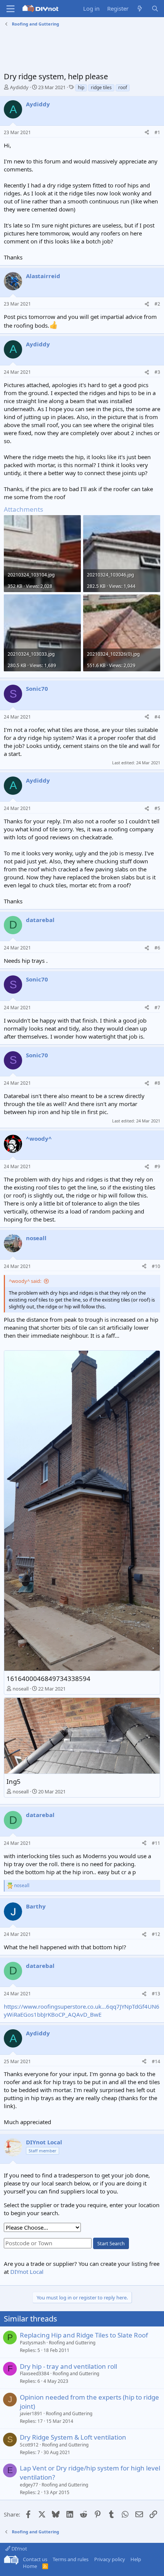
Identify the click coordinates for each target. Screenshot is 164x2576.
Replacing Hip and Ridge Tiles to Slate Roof (84, 2335)
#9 (157, 1166)
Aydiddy (19, 87)
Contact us (35, 2559)
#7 (157, 1008)
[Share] (147, 133)
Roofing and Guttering (72, 2343)
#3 (157, 372)
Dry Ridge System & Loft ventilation (73, 2437)
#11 (156, 1843)
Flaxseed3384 (35, 2373)
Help (136, 2559)
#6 (157, 948)
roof (123, 87)
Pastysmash (33, 2343)
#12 (156, 1934)
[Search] (155, 9)
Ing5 (14, 1781)
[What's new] (140, 9)
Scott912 (29, 2445)
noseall (21, 1689)
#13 (156, 1994)
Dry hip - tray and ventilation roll (68, 2366)
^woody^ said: (25, 1281)
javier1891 (31, 2413)
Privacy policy (110, 2559)
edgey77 (29, 2485)
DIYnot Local (27, 2272)
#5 (157, 808)
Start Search (111, 2243)
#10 (156, 1266)
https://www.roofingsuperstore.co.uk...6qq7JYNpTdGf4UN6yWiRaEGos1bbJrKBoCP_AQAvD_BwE (82, 2010)
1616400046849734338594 (48, 1679)
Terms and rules (71, 2559)
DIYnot (19, 2549)
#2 (157, 304)
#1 (157, 132)
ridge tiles (101, 87)
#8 (157, 1083)
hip (81, 87)
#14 (156, 2061)
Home (30, 2566)
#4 (157, 717)
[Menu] (10, 9)
